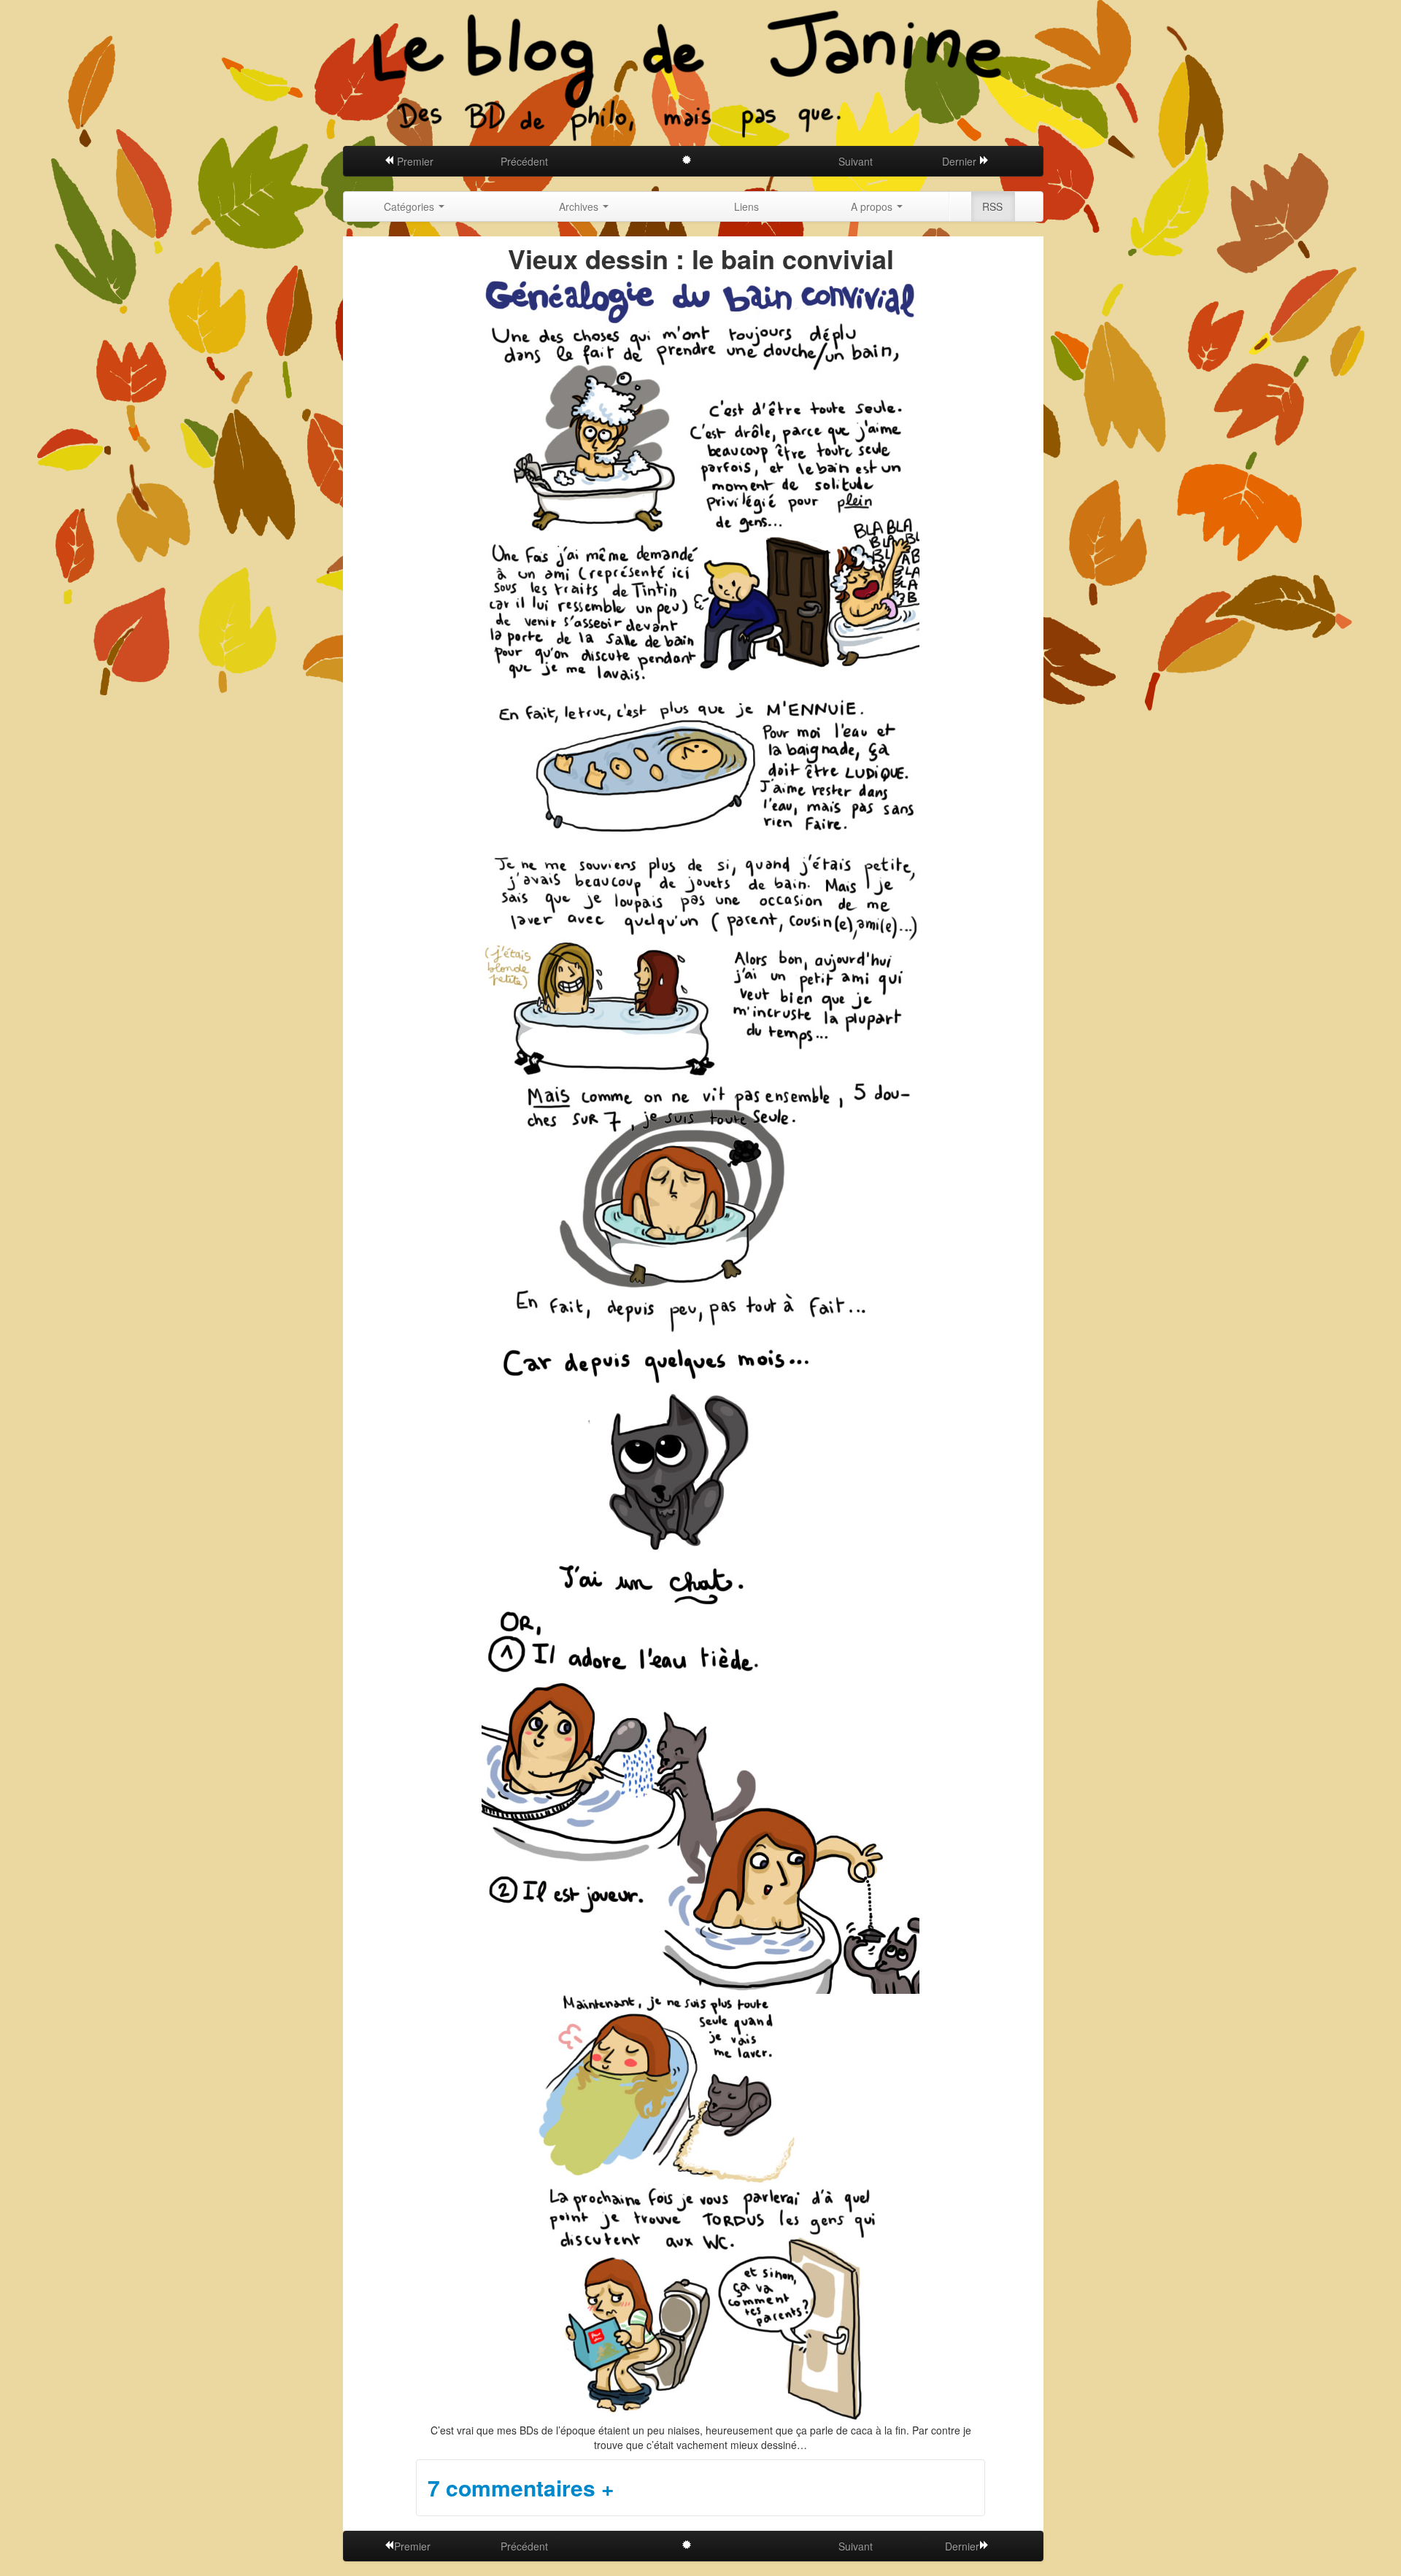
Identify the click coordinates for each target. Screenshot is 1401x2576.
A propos (873, 206)
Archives (580, 206)
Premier (414, 161)
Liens (746, 206)
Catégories (410, 206)
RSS (992, 206)
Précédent (524, 161)
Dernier (961, 161)
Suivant (856, 161)
